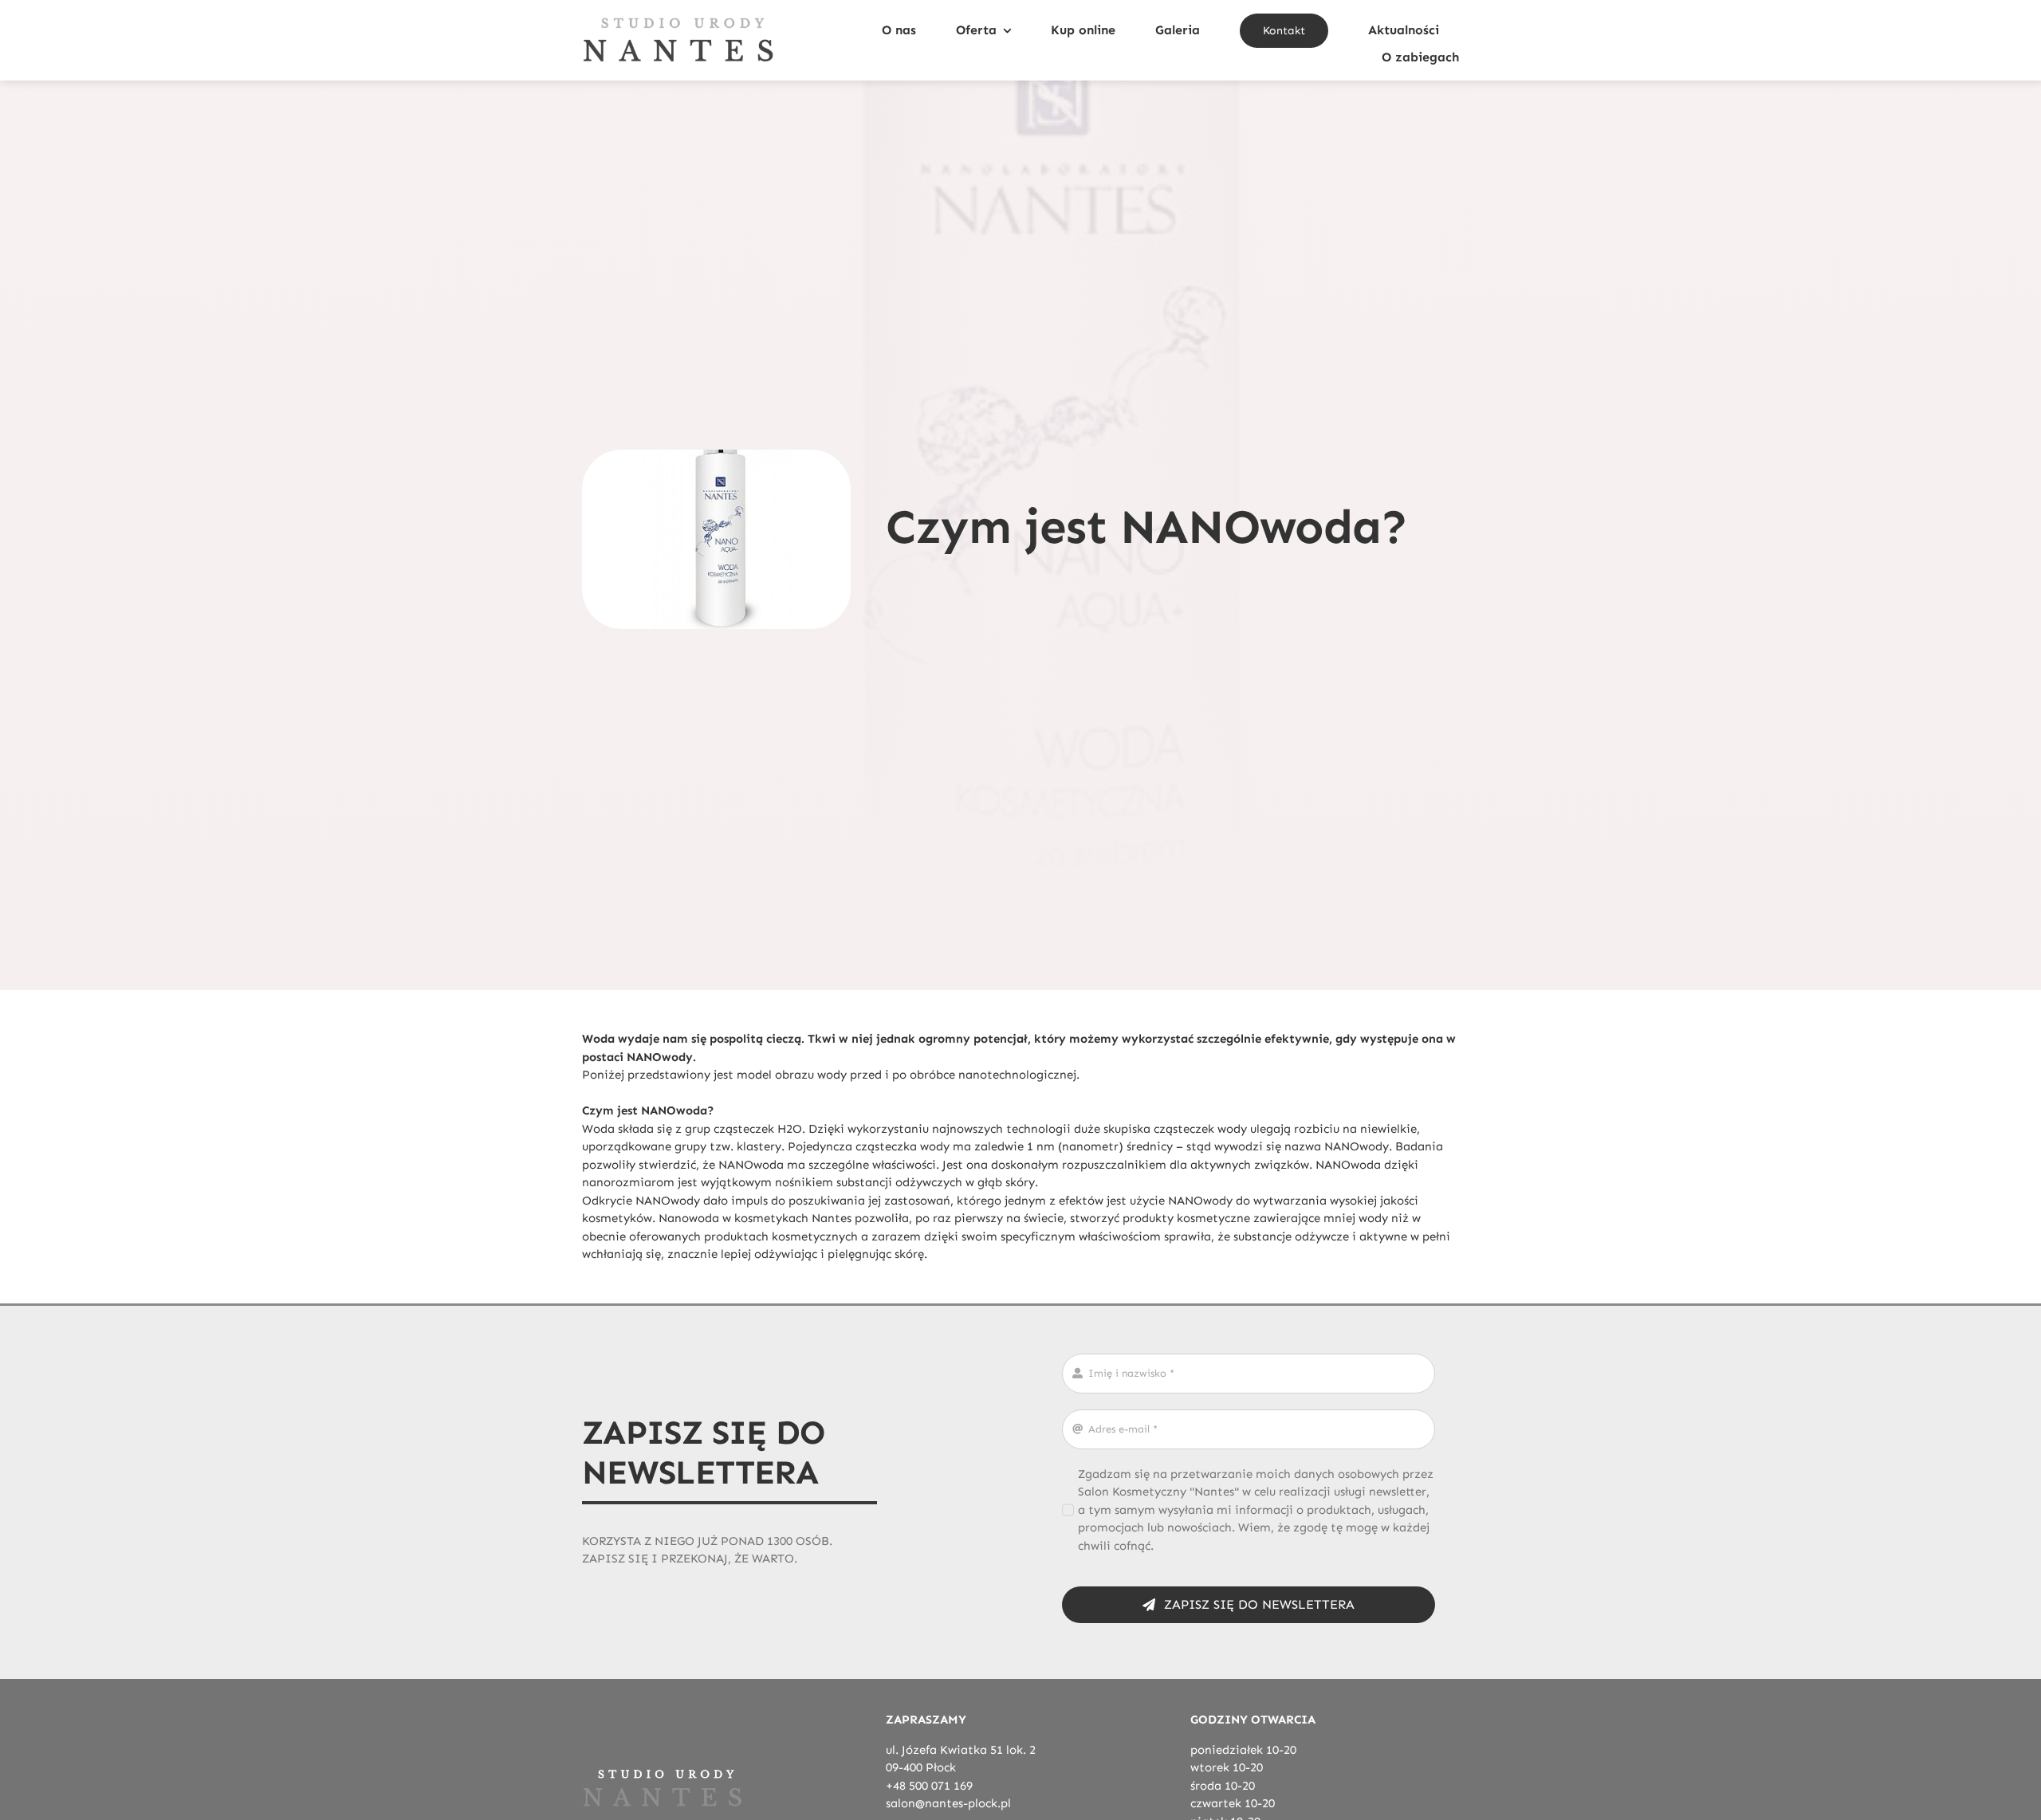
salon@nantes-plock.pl (948, 1803)
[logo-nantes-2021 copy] (678, 22)
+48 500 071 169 (929, 1786)
